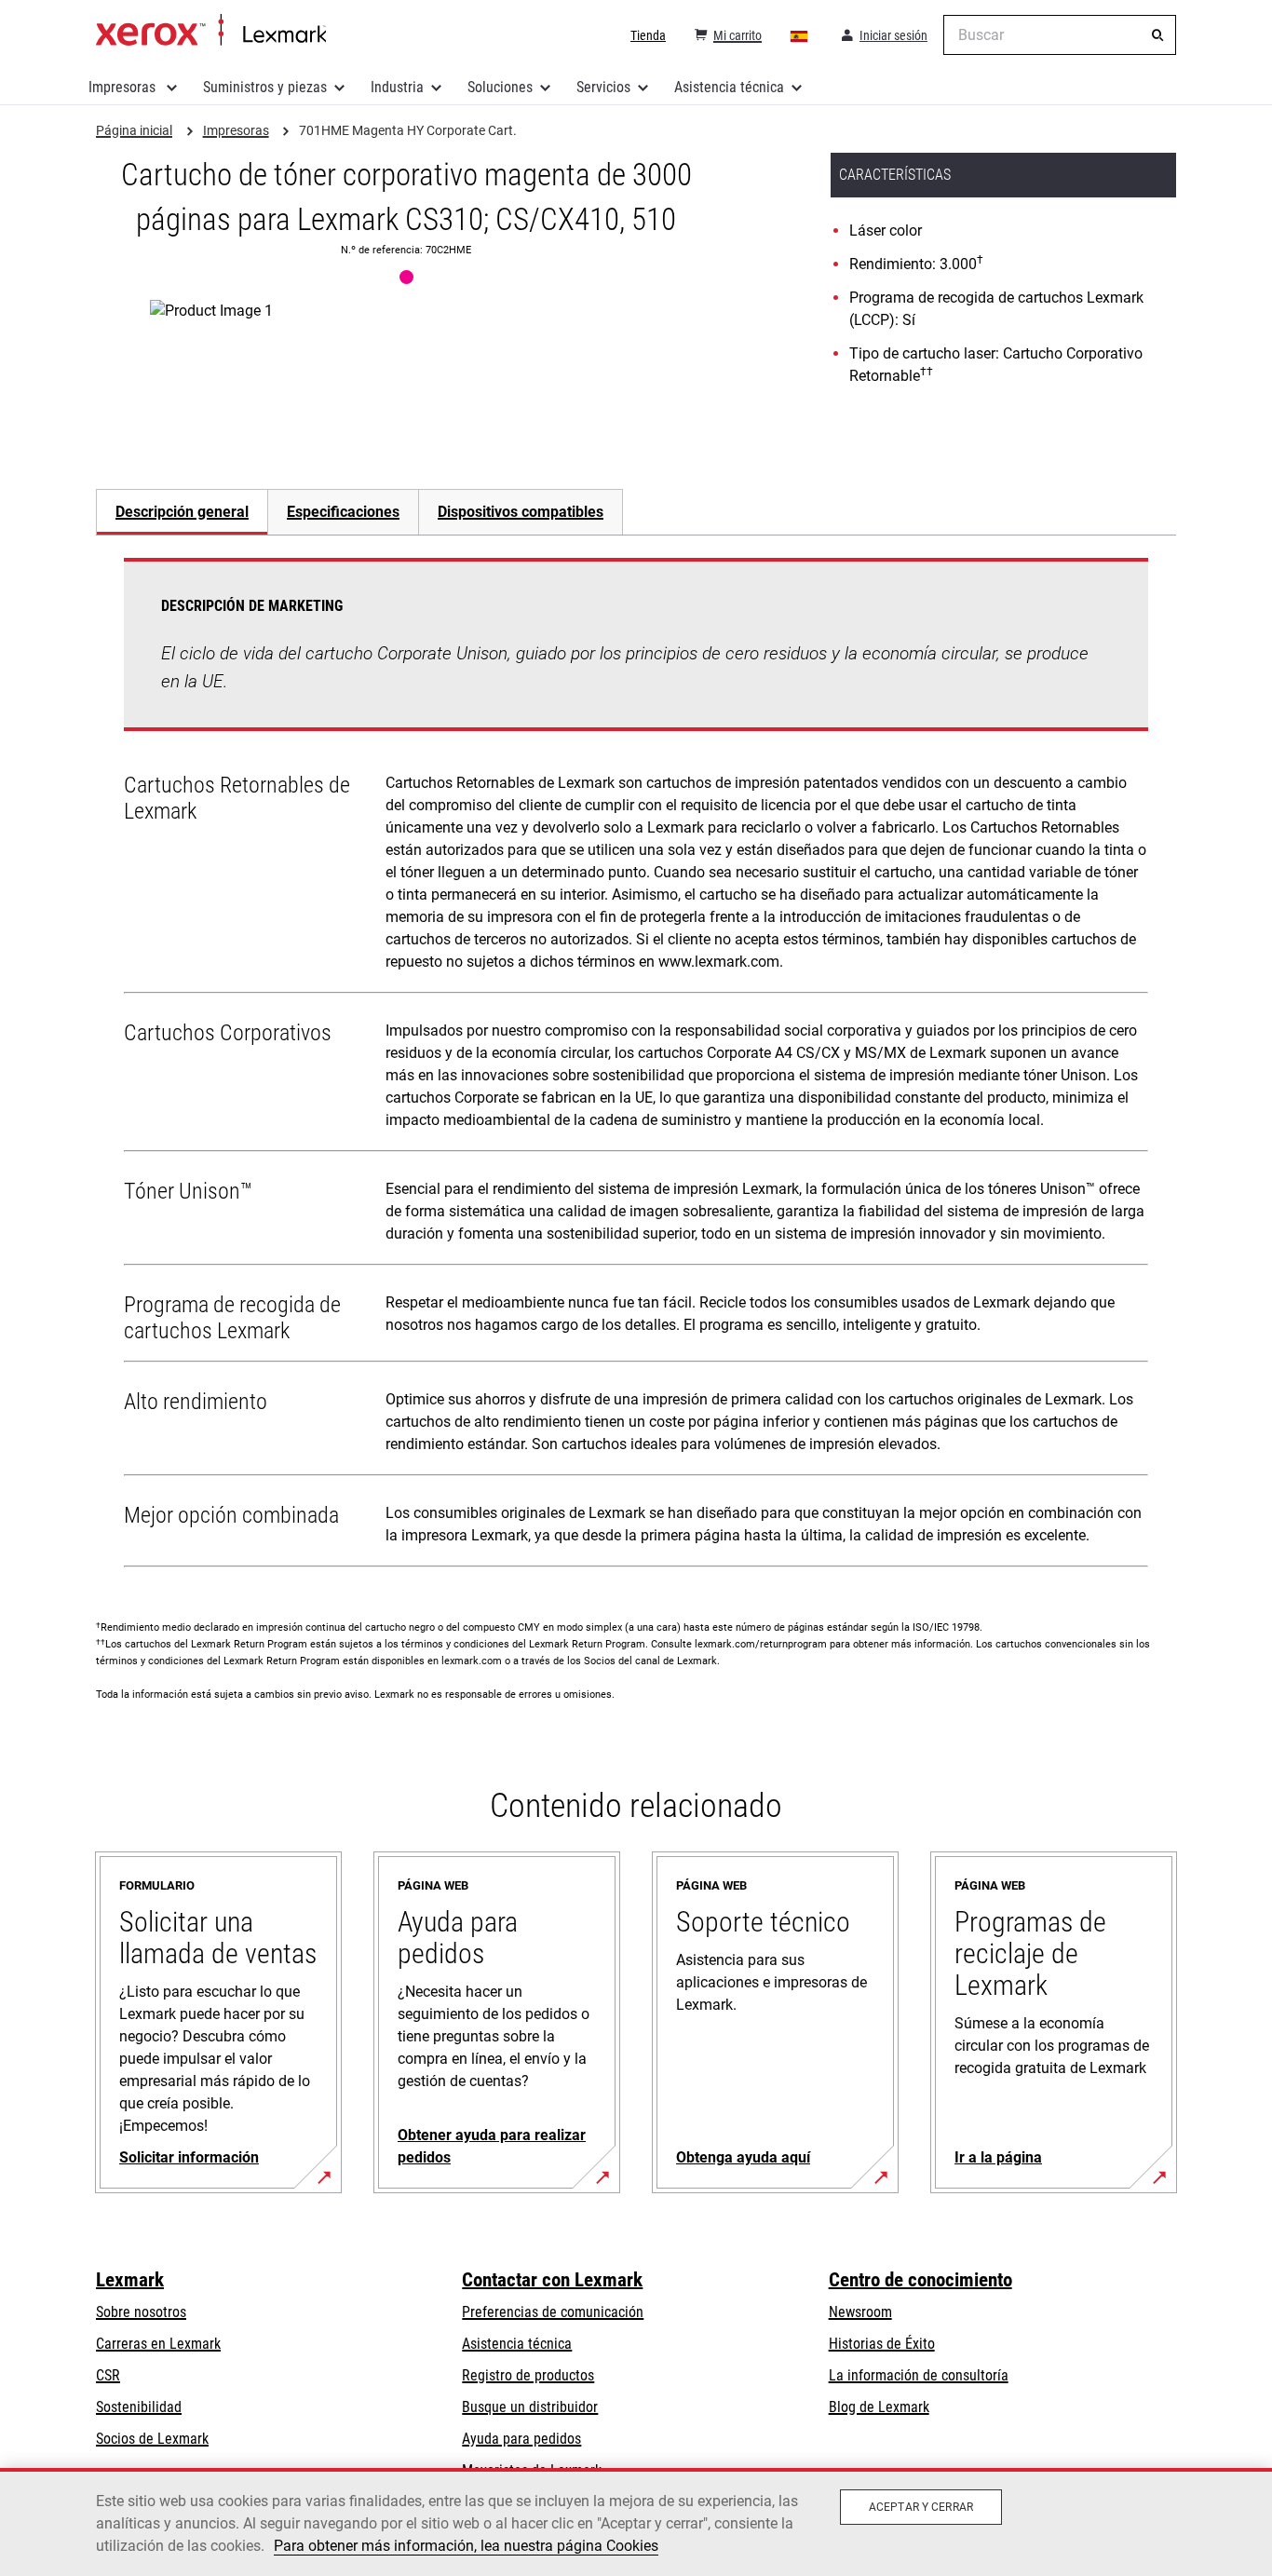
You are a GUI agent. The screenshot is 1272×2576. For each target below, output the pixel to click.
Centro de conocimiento (920, 2280)
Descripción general (182, 512)
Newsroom (860, 2312)
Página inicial (211, 31)
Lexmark (130, 2280)
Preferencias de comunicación (553, 2312)
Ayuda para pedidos (521, 2439)
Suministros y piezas (265, 87)
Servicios (603, 87)
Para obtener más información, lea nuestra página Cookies (466, 2546)
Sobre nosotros (141, 2312)
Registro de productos (528, 2375)
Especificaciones (343, 512)
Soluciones (500, 87)
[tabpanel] (636, 1066)
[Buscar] (1157, 35)
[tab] (182, 512)
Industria (397, 87)
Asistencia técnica (729, 87)
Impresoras (124, 87)
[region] (636, 2522)
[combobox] (1060, 35)
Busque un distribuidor (530, 2407)
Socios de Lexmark (152, 2439)
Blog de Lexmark (879, 2407)
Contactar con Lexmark (552, 2280)
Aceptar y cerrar (921, 2507)
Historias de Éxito (882, 2344)
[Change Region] (800, 35)
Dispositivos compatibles (521, 512)
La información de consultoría (919, 2375)
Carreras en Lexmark (158, 2344)
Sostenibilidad (139, 2407)
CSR (108, 2375)
